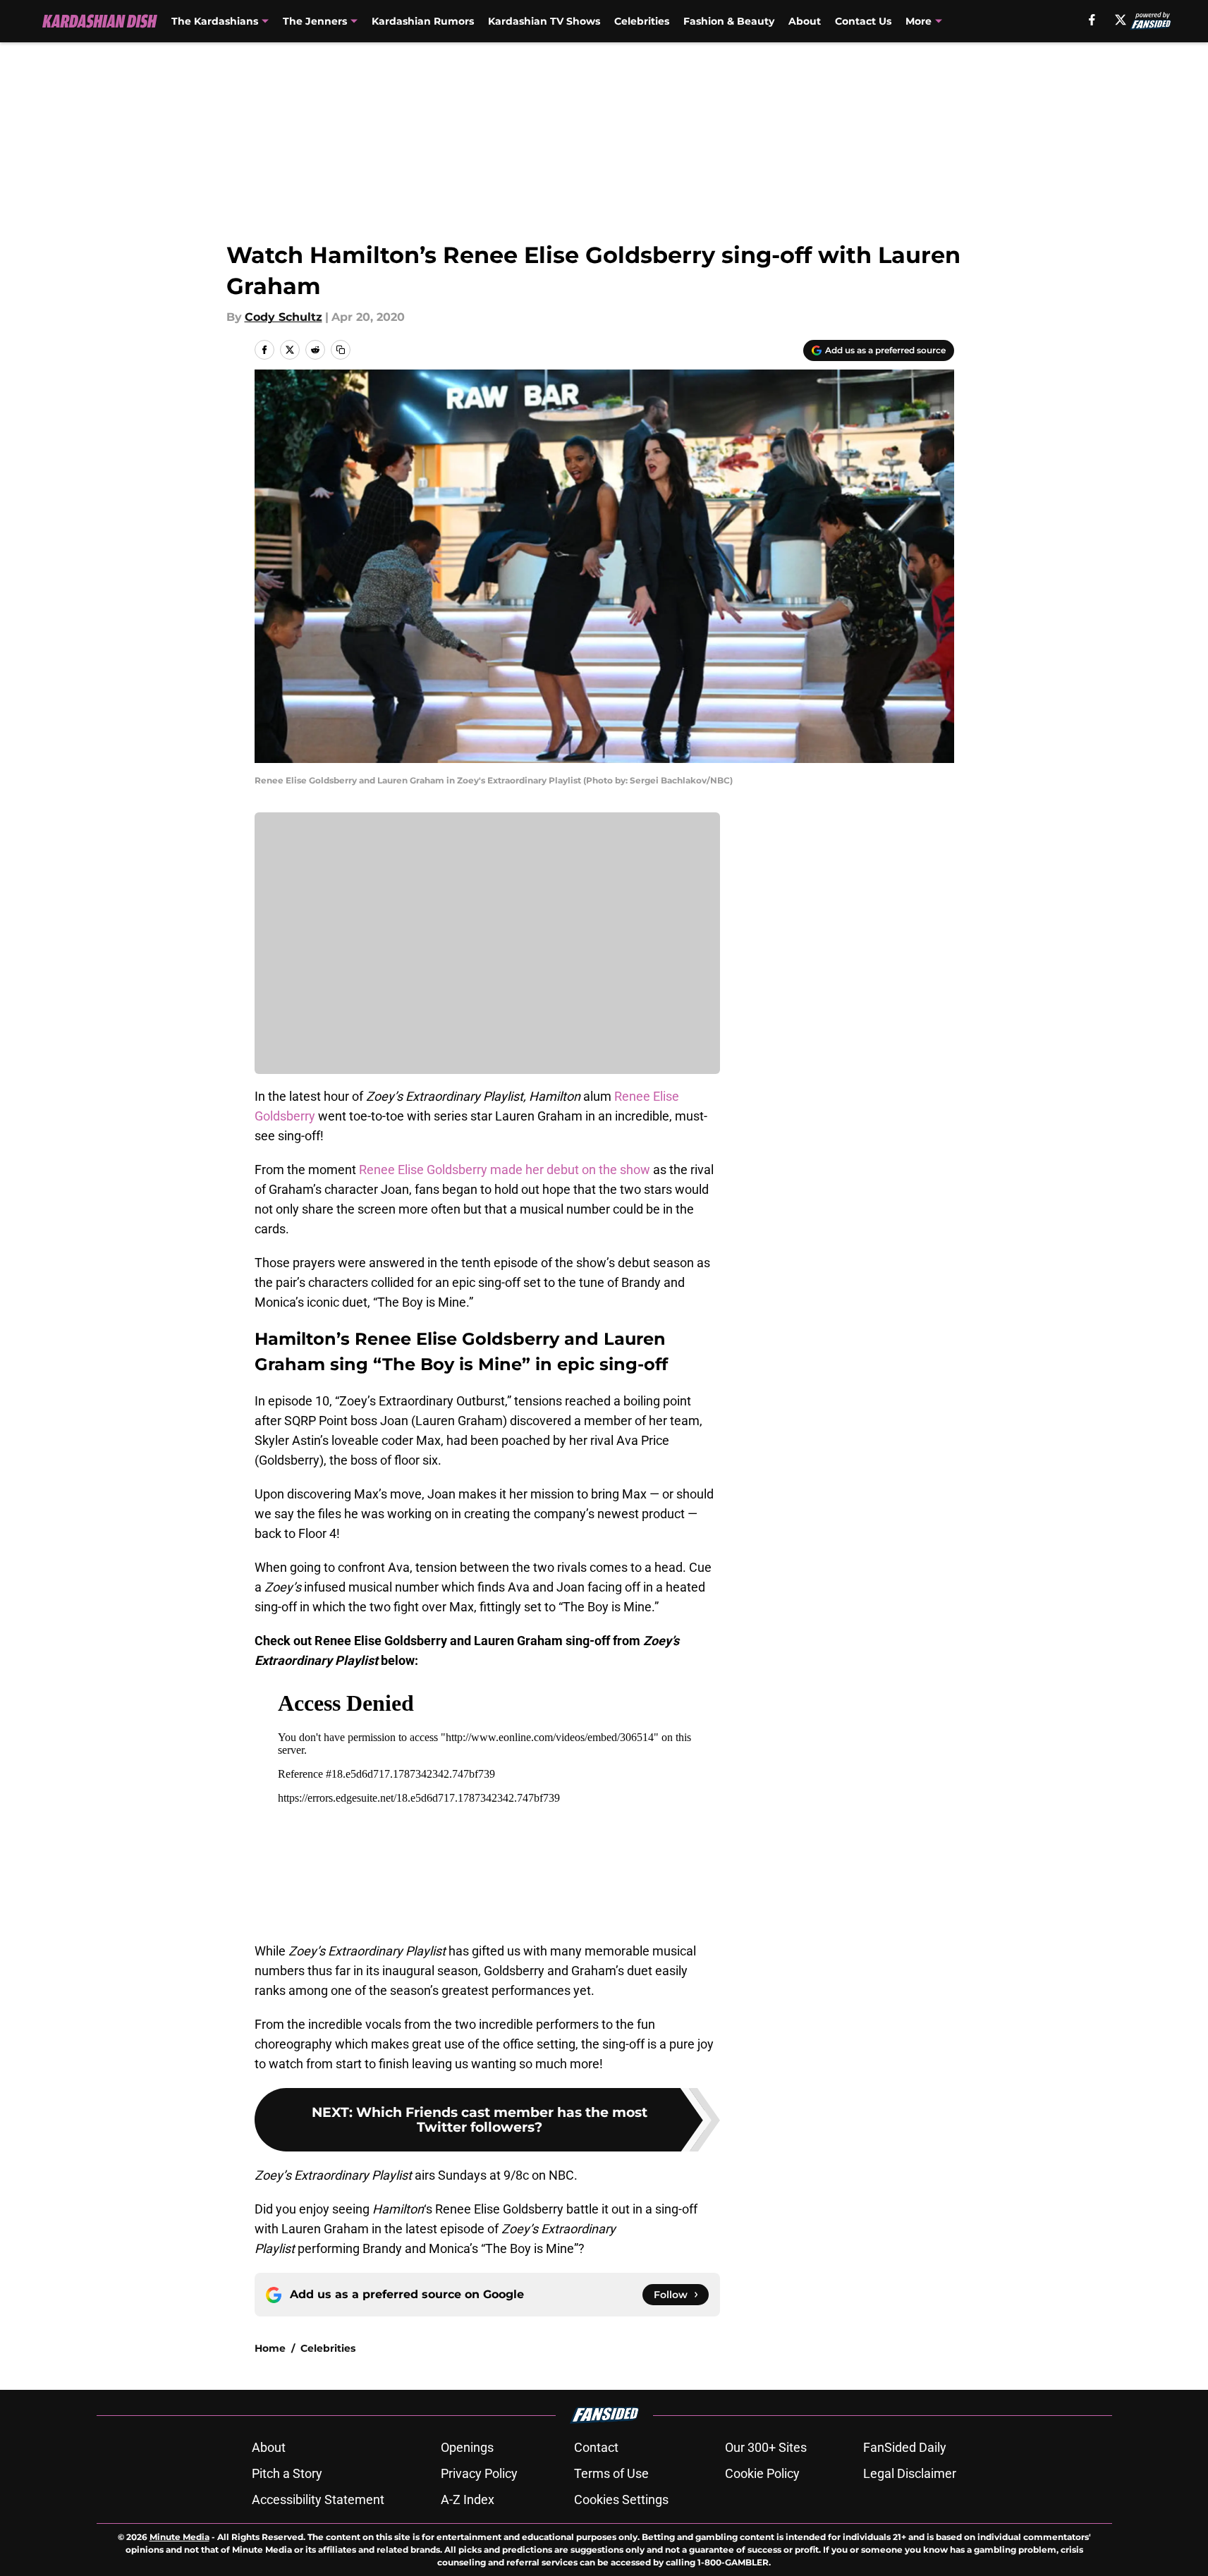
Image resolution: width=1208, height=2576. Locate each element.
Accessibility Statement (318, 2499)
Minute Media (179, 2537)
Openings (467, 2447)
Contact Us (863, 21)
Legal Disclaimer (910, 2473)
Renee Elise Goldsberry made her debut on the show (505, 1170)
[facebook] (1092, 20)
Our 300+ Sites (766, 2447)
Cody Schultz (283, 317)
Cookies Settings (621, 2499)
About (805, 21)
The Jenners (315, 21)
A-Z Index (468, 2499)
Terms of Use (611, 2473)
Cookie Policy (762, 2473)
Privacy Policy (479, 2473)
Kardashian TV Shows (544, 21)
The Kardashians (215, 21)
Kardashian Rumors (423, 21)
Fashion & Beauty (729, 21)
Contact (596, 2447)
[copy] (341, 350)
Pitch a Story (287, 2473)
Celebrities (642, 21)
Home (270, 2348)
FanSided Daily (905, 2447)
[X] (1121, 20)
